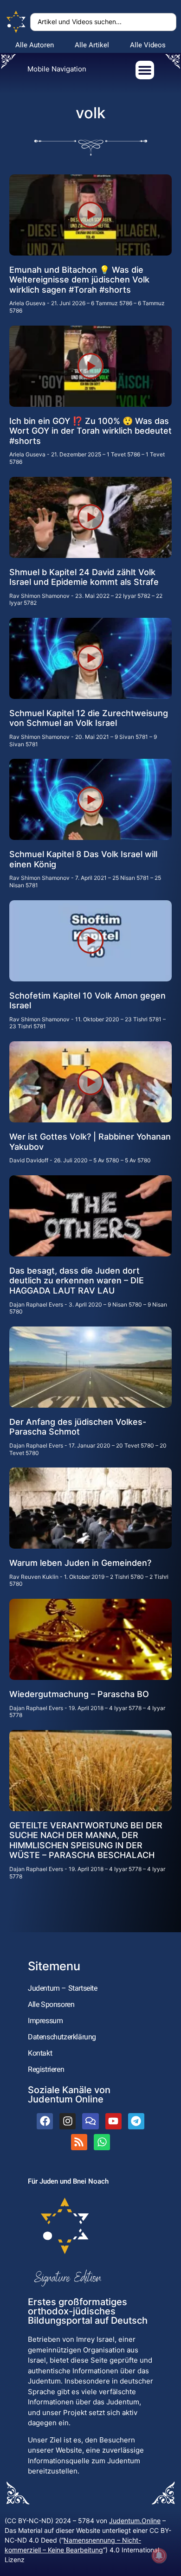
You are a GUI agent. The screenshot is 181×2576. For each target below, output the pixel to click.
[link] (16, 22)
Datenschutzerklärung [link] (62, 2037)
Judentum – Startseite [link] (63, 1988)
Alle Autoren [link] (35, 45)
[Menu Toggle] (145, 70)
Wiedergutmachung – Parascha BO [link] (79, 1694)
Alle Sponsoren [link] (51, 2004)
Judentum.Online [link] (135, 2521)
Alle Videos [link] (148, 45)
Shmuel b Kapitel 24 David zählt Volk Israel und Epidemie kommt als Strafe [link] (84, 577)
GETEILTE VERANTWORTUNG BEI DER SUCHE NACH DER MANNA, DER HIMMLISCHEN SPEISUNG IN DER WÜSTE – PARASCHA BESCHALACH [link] (86, 1840)
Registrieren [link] (46, 2069)
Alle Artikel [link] (92, 45)
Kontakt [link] (40, 2053)
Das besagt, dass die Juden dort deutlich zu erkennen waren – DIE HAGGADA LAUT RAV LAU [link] (77, 1281)
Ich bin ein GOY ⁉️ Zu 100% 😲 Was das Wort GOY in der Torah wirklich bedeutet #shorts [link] (90, 431)
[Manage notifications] (159, 2556)
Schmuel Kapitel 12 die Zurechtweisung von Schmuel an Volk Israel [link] (89, 718)
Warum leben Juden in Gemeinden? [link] (80, 1563)
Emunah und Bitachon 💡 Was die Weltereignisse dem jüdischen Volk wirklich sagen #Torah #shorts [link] (79, 280)
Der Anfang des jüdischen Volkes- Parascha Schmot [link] (78, 1427)
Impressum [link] (45, 2021)
